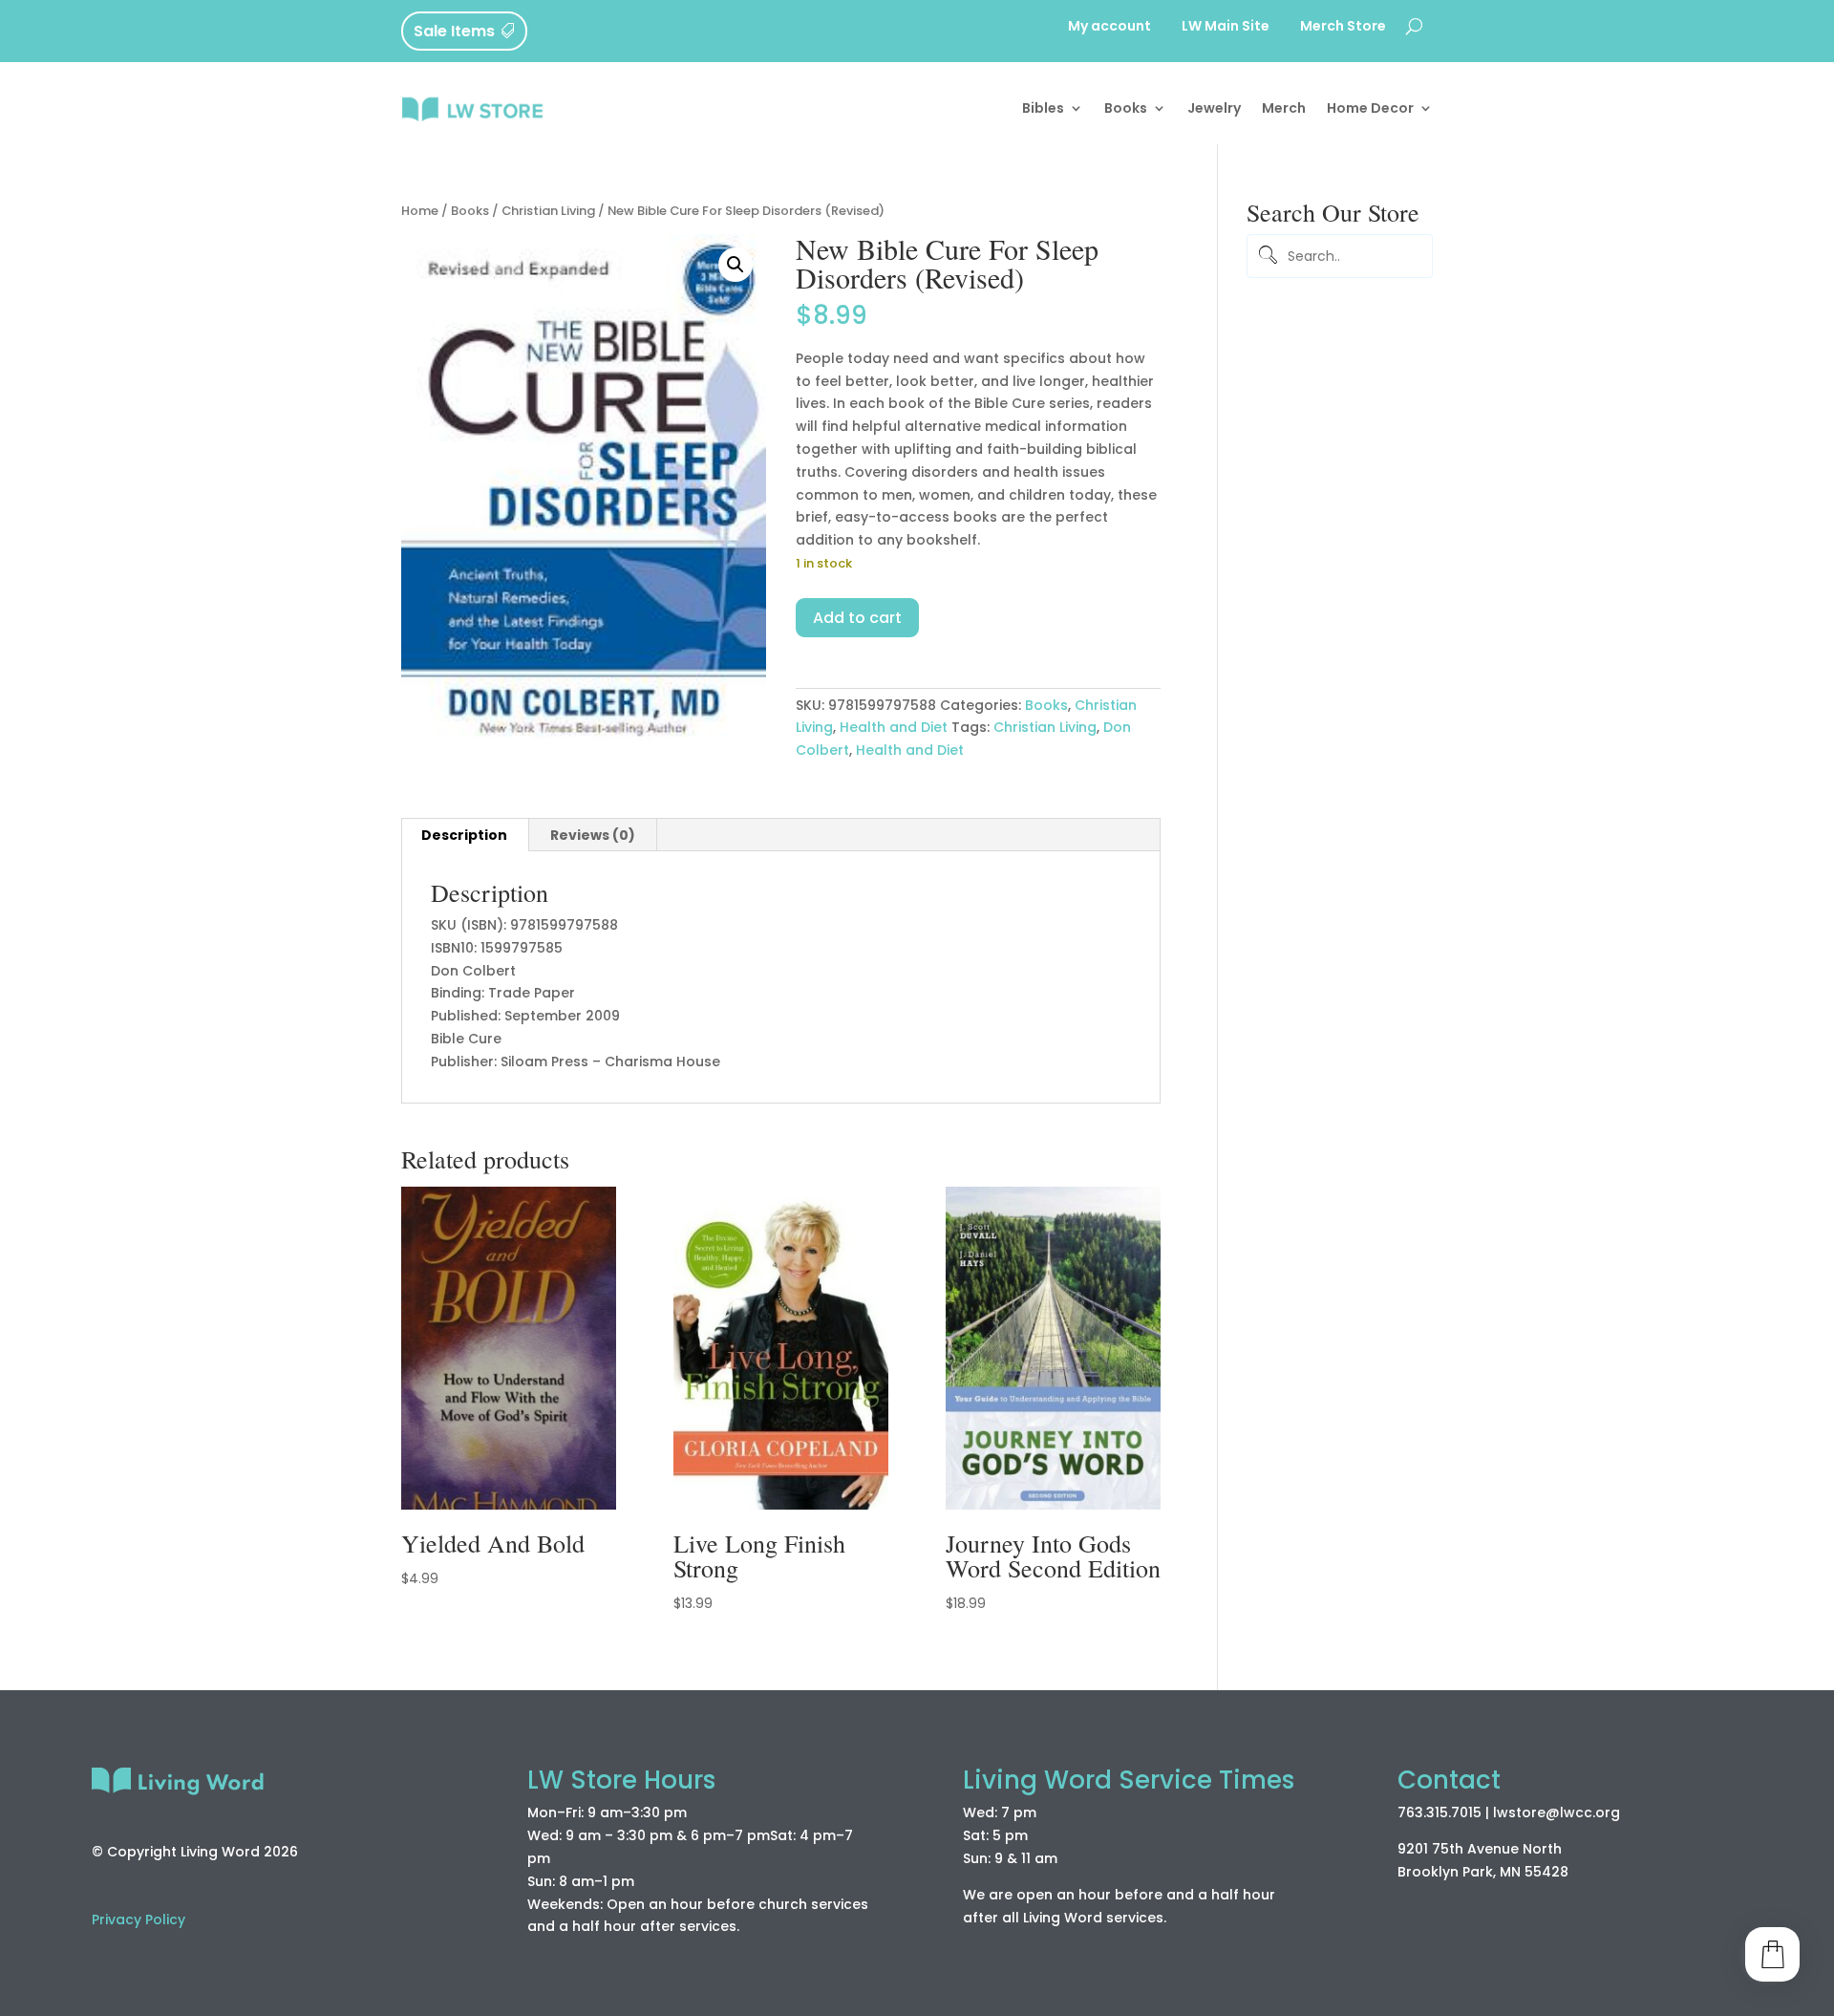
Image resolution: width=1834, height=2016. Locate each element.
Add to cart (857, 618)
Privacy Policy (139, 1919)
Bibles (1043, 108)
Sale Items (454, 31)
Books (1126, 108)
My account (1109, 27)
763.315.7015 (1439, 1812)
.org (1606, 1812)
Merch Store (1343, 27)
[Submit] (1265, 257)
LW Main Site (1226, 27)
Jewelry (1214, 108)
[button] (736, 265)
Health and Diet (894, 727)
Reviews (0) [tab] (593, 835)
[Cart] (1772, 1954)
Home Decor (1370, 108)
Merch (1284, 108)
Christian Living (548, 211)
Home (420, 211)
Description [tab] (464, 835)
